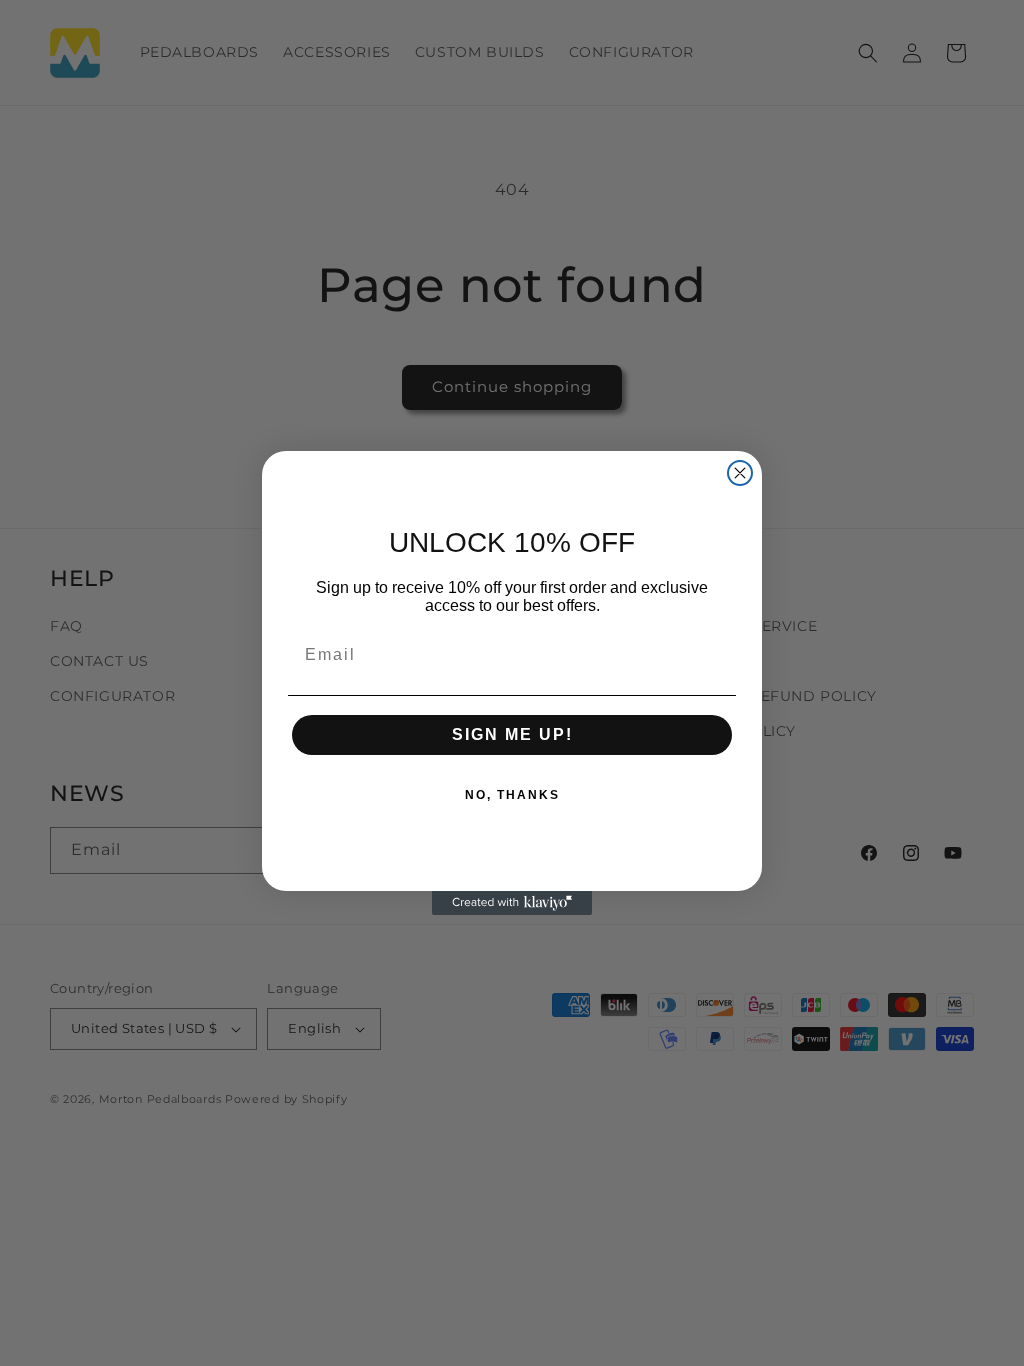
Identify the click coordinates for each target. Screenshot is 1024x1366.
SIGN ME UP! (512, 734)
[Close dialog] (740, 473)
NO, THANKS (512, 795)
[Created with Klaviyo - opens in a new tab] (512, 903)
